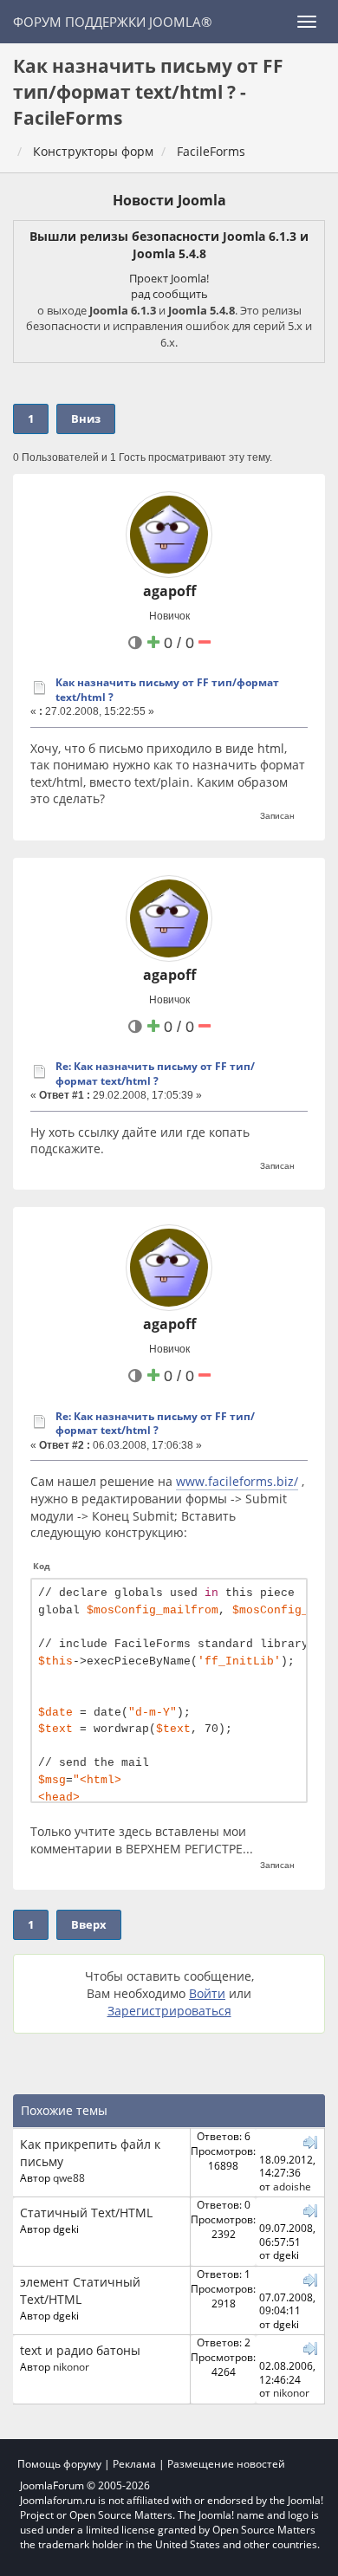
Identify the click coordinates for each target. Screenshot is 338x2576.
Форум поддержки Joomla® (112, 22)
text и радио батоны (80, 2350)
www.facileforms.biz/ (237, 1481)
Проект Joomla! (169, 278)
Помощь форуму (59, 2464)
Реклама (134, 2464)
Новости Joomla (169, 200)
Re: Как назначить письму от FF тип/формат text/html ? (155, 1074)
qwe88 (69, 2177)
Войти (207, 1993)
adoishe (292, 2186)
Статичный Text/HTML (86, 2213)
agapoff (169, 591)
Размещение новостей (226, 2464)
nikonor (71, 2366)
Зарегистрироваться (169, 2011)
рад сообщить (169, 294)
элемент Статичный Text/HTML (80, 2290)
